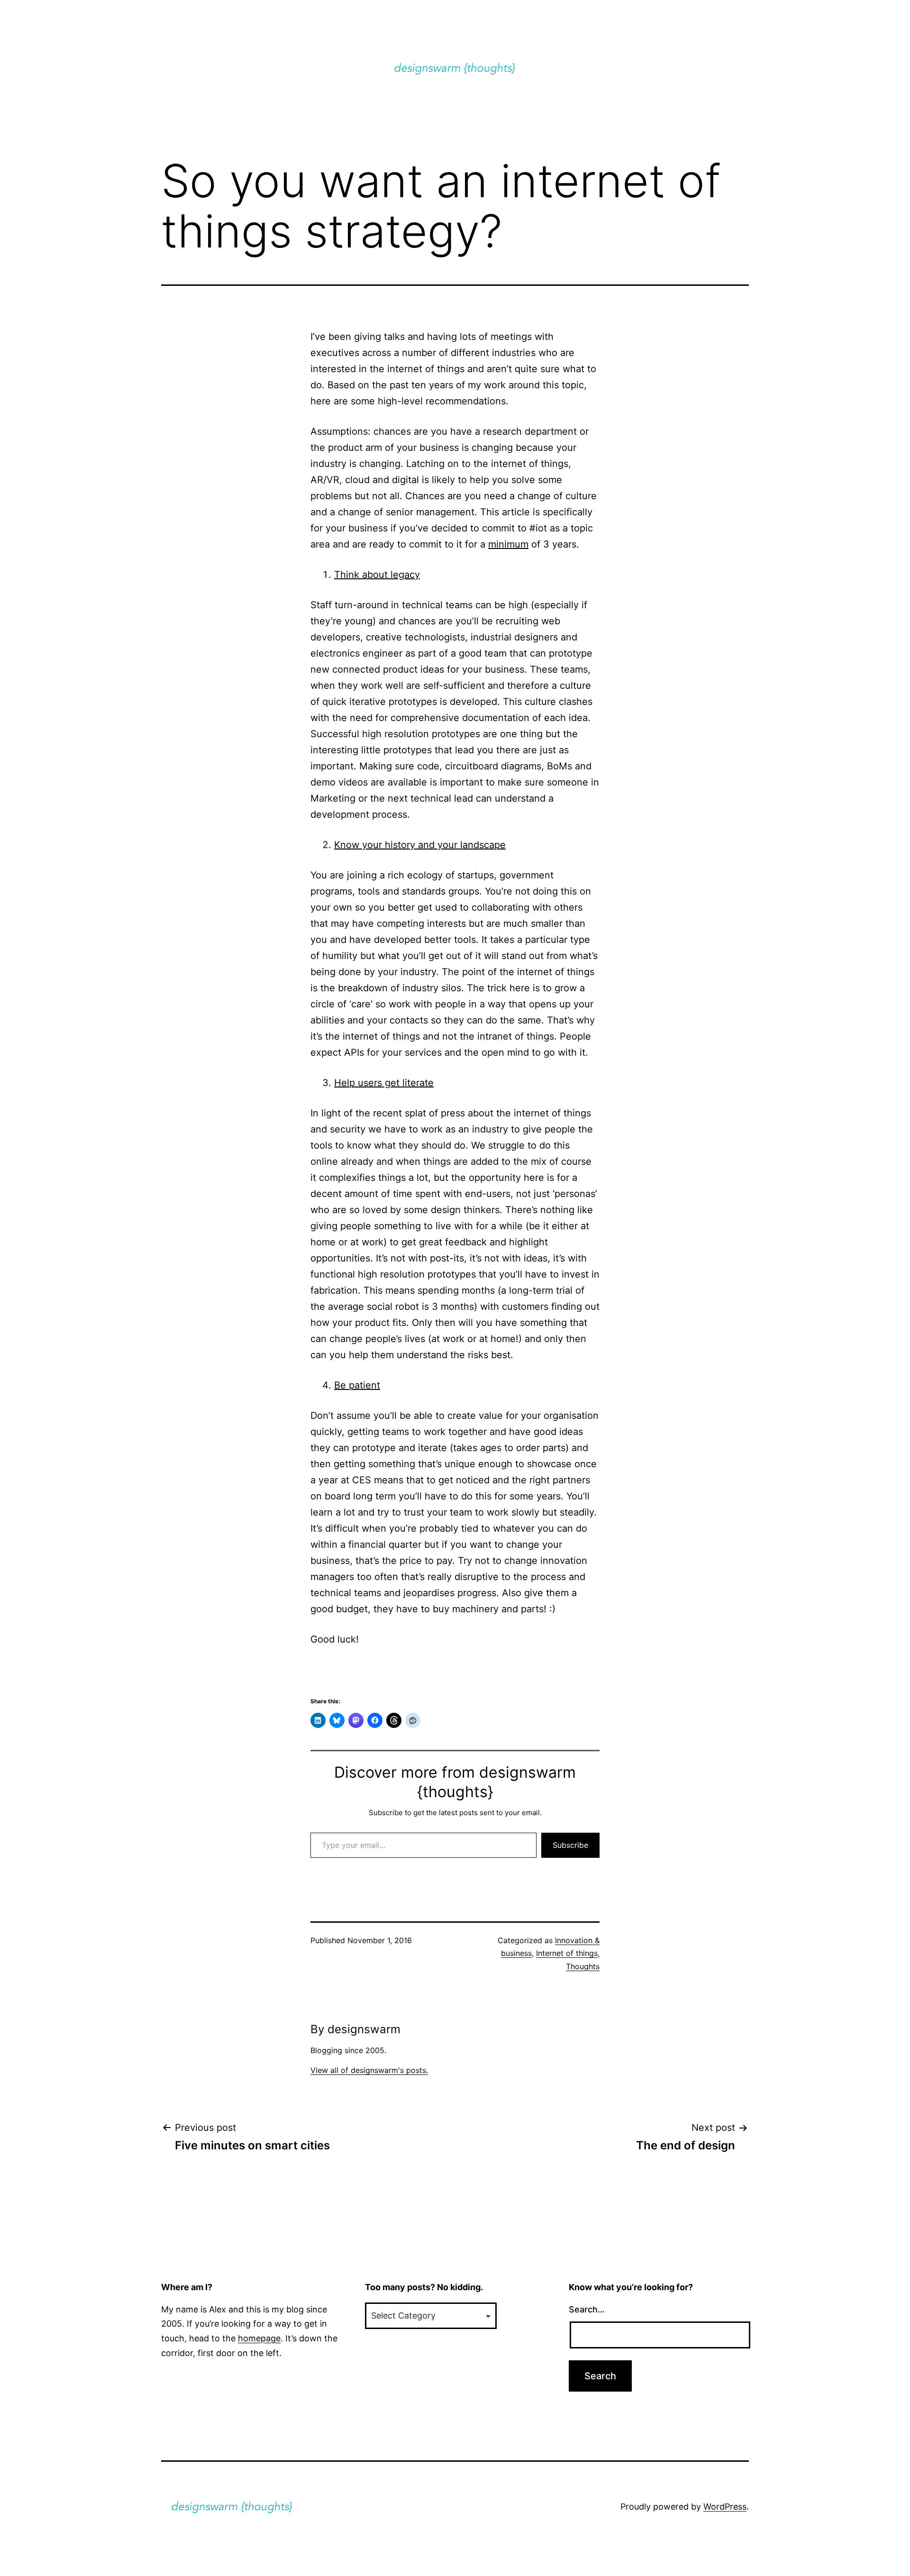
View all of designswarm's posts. (369, 2070)
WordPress (725, 2507)
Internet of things (567, 1953)
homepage (259, 2338)
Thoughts (583, 1966)
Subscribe (570, 1845)
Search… (587, 2309)
